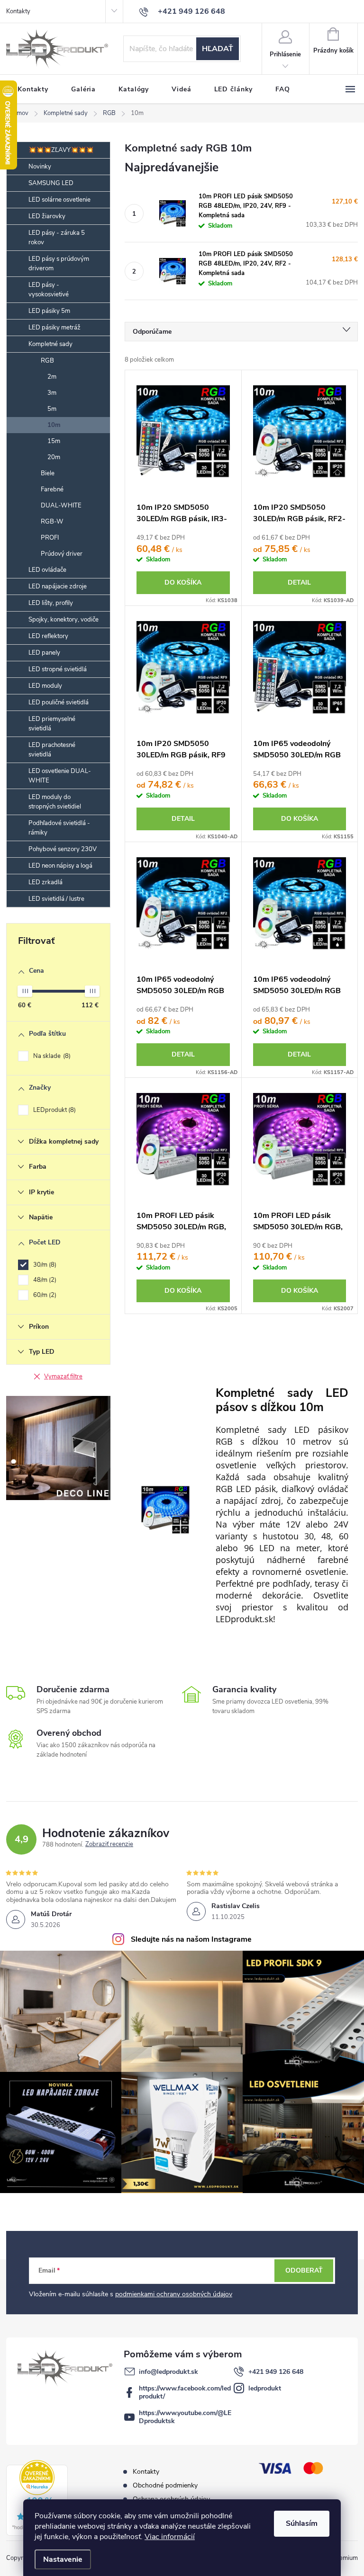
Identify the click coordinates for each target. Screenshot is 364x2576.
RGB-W (52, 522)
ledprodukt (265, 2388)
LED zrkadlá (45, 882)
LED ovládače (47, 570)
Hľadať (218, 49)
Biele (48, 473)
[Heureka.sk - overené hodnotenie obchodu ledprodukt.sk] (37, 2498)
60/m (44, 1295)
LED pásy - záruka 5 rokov (57, 238)
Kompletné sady (50, 344)
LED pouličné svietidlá (59, 702)
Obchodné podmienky (165, 2485)
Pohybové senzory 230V (63, 849)
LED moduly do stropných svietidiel (55, 802)
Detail (299, 582)
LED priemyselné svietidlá (52, 724)
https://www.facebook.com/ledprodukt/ (185, 2392)
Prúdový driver (62, 554)
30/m (44, 1265)
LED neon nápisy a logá (60, 866)
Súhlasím (302, 2523)
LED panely (44, 653)
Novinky (40, 167)
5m (52, 409)
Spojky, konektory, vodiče (64, 620)
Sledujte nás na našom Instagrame (191, 1939)
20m (54, 457)
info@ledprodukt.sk (168, 2372)
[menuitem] (33, 89)
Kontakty (18, 11)
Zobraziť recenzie (109, 1845)
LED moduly (45, 686)
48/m (44, 1280)
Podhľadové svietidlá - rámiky (59, 828)
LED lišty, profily (51, 603)
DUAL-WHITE (61, 506)
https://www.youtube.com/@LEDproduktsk (185, 2417)
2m (52, 377)
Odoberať (304, 2270)
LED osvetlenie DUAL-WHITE (60, 776)
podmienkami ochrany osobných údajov (174, 2294)
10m (54, 425)
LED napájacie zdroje (58, 586)
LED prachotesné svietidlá (52, 750)
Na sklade (51, 1056)
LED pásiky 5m (49, 311)
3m (52, 393)
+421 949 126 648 (276, 2372)
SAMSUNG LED (51, 183)
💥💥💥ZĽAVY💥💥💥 (61, 150)
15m (54, 441)
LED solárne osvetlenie (59, 200)
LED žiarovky (47, 216)
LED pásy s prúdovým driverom (59, 264)
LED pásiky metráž (55, 328)
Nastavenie (63, 2559)
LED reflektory (48, 636)
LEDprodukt (54, 1110)
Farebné (52, 489)
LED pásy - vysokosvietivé (49, 290)
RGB (47, 361)
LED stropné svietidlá (58, 669)
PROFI (50, 538)
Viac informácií (170, 2537)
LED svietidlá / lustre (56, 899)
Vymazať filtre (63, 1377)
